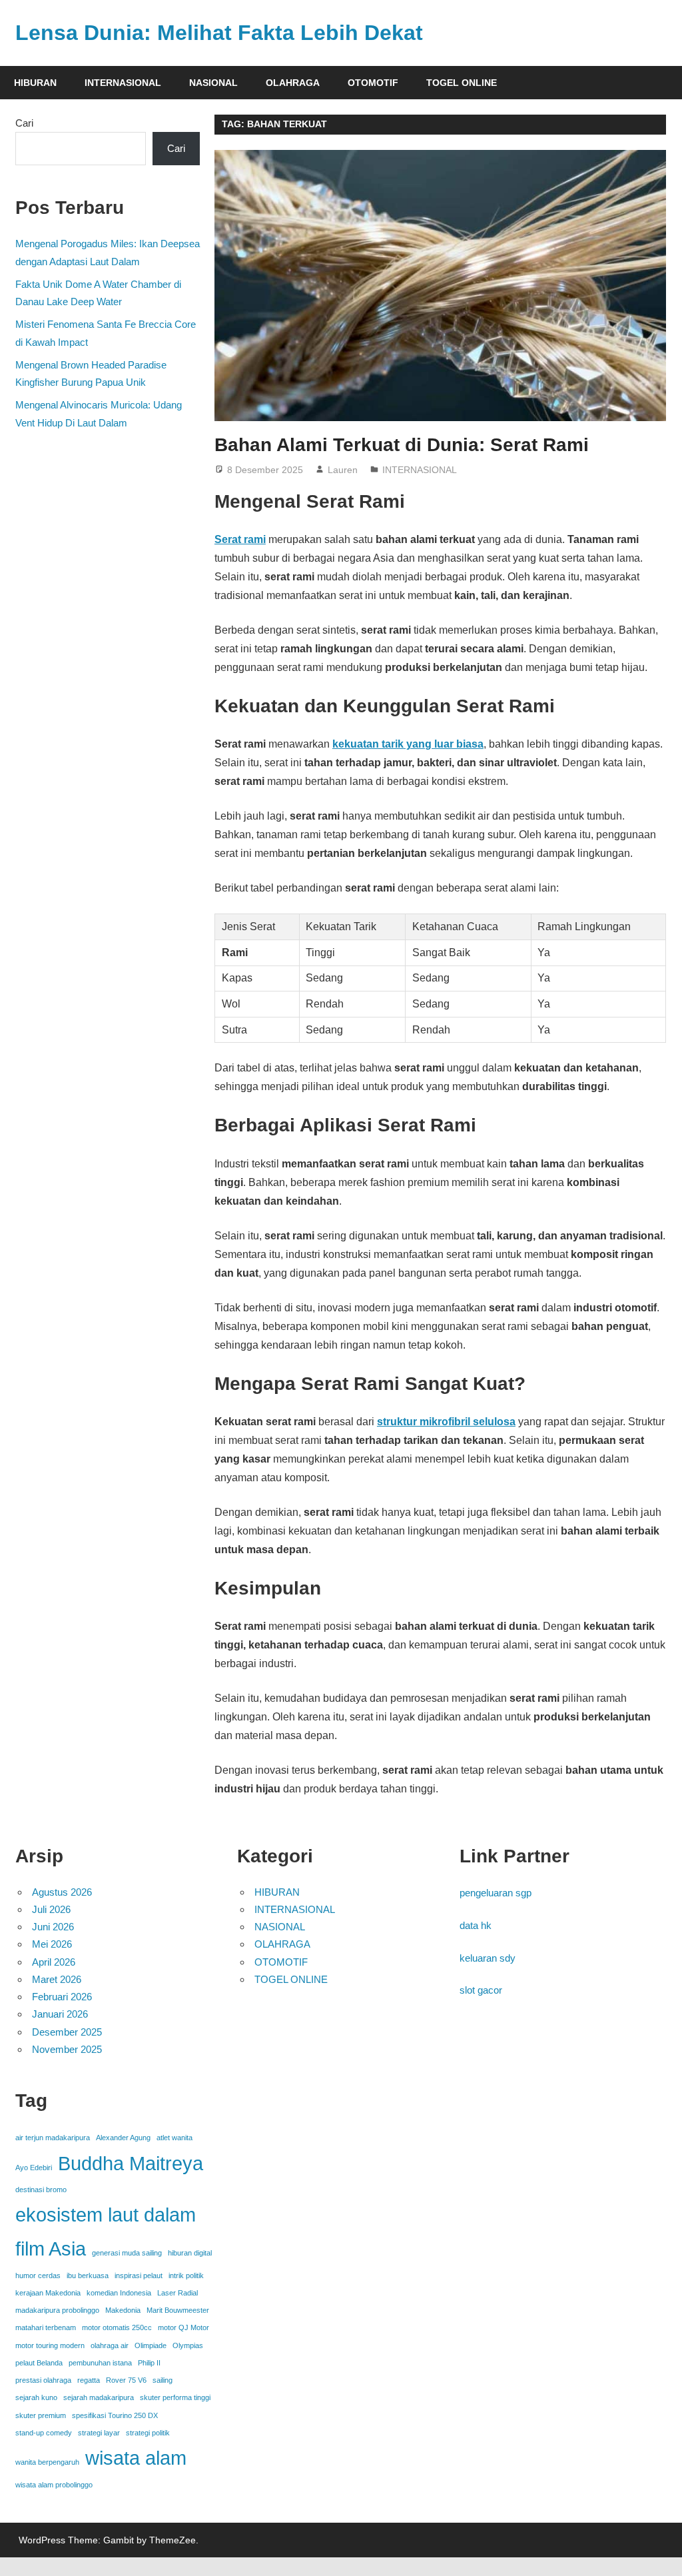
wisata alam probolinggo (54, 2485)
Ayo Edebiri (34, 2168)
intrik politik (186, 2275)
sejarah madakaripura (99, 2397)
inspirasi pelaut (139, 2275)
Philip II (149, 2363)
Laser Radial (177, 2293)
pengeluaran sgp (496, 1893)
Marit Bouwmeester (178, 2310)
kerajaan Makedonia (48, 2293)
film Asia (51, 2249)
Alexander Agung (123, 2138)
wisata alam (136, 2458)
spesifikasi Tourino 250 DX (115, 2415)
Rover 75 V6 (126, 2380)
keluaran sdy (488, 1958)
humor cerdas (38, 2275)
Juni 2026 (53, 1927)
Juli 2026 (51, 1909)
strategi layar (99, 2433)
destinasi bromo (41, 2190)
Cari (24, 123)
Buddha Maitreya (131, 2163)
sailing (163, 2380)
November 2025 (67, 2049)
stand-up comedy (44, 2433)
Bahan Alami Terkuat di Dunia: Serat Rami (402, 445)
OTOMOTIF (373, 83)
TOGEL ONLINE (462, 83)
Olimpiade (151, 2345)
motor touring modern (50, 2345)
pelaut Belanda (39, 2363)
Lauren (343, 470)
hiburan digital (190, 2253)
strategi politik (148, 2433)
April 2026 (54, 1962)
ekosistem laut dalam (106, 2215)
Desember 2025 (67, 2032)
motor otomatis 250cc (117, 2327)
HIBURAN (35, 83)
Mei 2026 (52, 1944)
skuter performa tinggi (175, 2397)
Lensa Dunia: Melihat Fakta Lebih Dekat (219, 33)
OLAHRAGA (293, 83)
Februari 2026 (62, 1997)
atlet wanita (174, 2138)
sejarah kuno (36, 2397)
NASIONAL (213, 83)
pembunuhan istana (100, 2363)
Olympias (188, 2345)
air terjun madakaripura (53, 2138)
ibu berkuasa (88, 2275)
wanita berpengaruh (47, 2462)
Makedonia (123, 2310)
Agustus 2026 (62, 1892)
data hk (476, 1925)
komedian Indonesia (119, 2293)
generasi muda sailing (127, 2253)
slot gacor (481, 1990)
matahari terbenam (46, 2327)
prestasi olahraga (43, 2380)
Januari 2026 (60, 2014)
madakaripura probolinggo (57, 2310)
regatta (89, 2380)
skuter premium (41, 2415)
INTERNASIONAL (123, 83)
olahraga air (110, 2345)
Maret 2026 (57, 1979)
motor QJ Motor (183, 2327)
